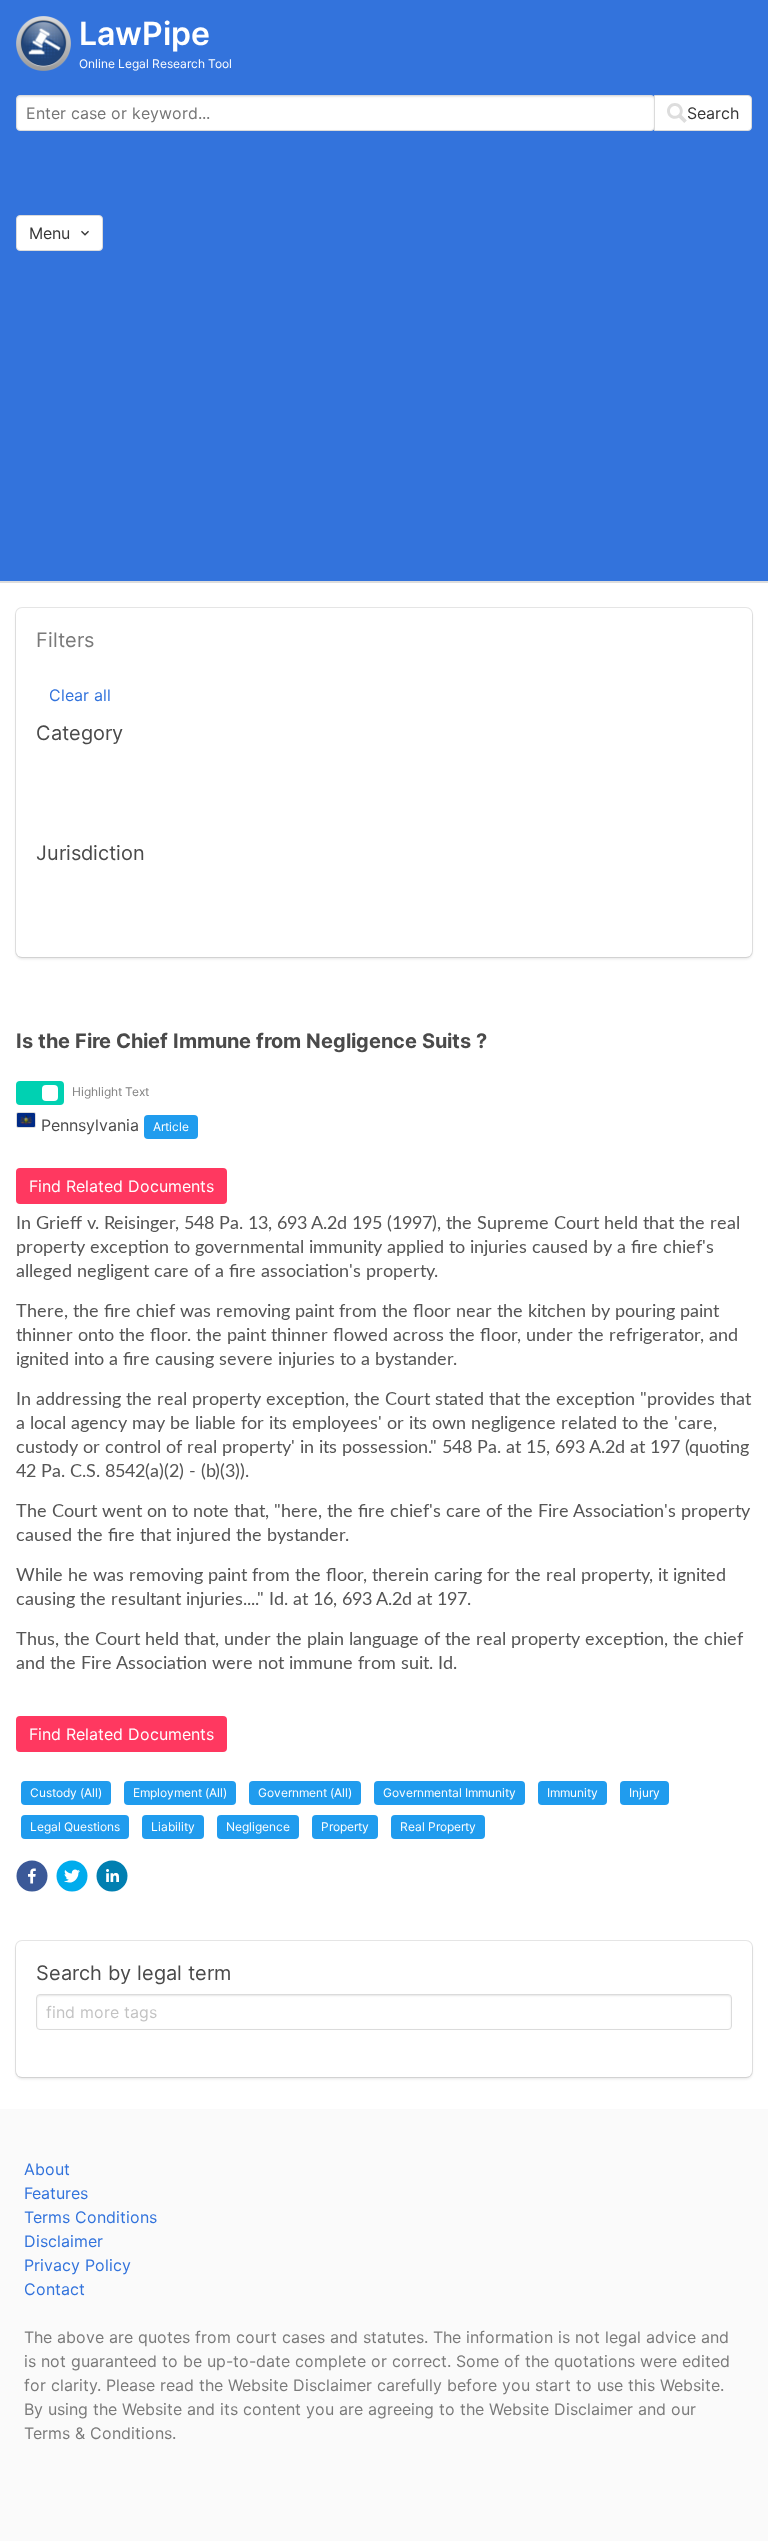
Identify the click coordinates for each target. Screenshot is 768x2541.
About (47, 2169)
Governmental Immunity (449, 1792)
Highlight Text (110, 1091)
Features (56, 2193)
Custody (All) (66, 1792)
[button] (32, 1876)
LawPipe (144, 33)
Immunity (572, 1792)
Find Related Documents (121, 1186)
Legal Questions (75, 1826)
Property (345, 1826)
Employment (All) (180, 1792)
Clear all (80, 695)
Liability (173, 1826)
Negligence (258, 1826)
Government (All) (305, 1792)
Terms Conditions (90, 2217)
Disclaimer (63, 2241)
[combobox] (384, 113)
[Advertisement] (384, 415)
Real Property (438, 1826)
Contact (54, 2289)
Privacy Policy (77, 2265)
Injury (644, 1792)
